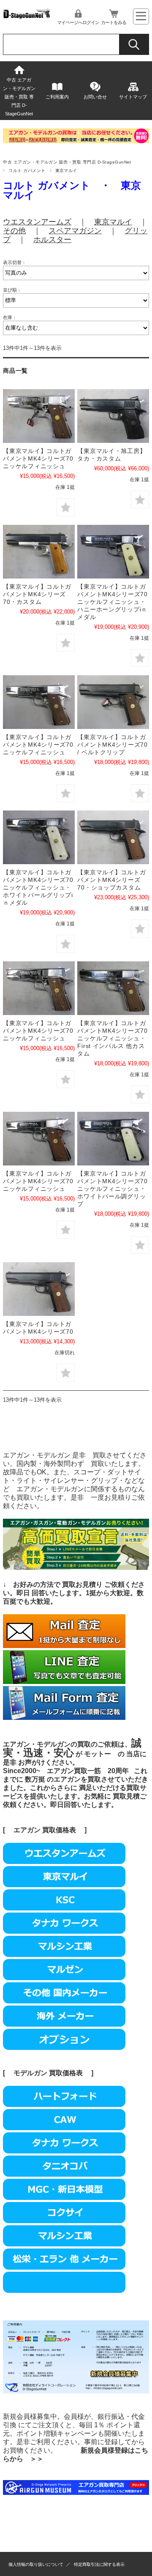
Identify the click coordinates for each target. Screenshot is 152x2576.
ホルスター (52, 240)
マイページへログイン (78, 22)
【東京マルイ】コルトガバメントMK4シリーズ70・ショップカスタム (111, 880)
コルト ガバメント (27, 171)
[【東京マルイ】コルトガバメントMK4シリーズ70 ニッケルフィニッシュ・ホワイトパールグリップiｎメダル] (113, 552)
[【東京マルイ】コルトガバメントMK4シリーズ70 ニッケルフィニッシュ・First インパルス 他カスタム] (113, 988)
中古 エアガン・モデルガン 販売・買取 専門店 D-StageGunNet (19, 97)
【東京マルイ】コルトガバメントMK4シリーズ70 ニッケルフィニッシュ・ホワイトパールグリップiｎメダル (38, 887)
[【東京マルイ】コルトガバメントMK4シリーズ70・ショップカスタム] (113, 837)
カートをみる (114, 22)
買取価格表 (66, 2073)
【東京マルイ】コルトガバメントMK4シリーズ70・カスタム (37, 594)
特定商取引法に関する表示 (99, 2564)
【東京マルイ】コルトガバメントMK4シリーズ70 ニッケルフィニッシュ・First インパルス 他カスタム (112, 1038)
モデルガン (30, 2073)
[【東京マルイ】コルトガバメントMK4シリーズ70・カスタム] (39, 552)
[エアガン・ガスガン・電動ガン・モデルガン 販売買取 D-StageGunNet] (27, 16)
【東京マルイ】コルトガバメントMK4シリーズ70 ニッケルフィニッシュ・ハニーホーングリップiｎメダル (112, 602)
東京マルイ (113, 222)
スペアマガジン (75, 231)
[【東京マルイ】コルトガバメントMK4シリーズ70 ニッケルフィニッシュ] (39, 416)
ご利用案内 (57, 97)
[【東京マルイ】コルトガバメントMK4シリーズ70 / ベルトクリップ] (113, 702)
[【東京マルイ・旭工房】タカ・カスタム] (113, 416)
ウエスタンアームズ (37, 222)
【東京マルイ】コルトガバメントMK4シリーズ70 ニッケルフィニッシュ (41, 458)
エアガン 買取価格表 (45, 1830)
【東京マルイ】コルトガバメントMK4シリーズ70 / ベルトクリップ (112, 745)
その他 (14, 231)
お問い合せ (95, 97)
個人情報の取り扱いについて (36, 2564)
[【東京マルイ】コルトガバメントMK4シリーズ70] (39, 1289)
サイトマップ (133, 97)
